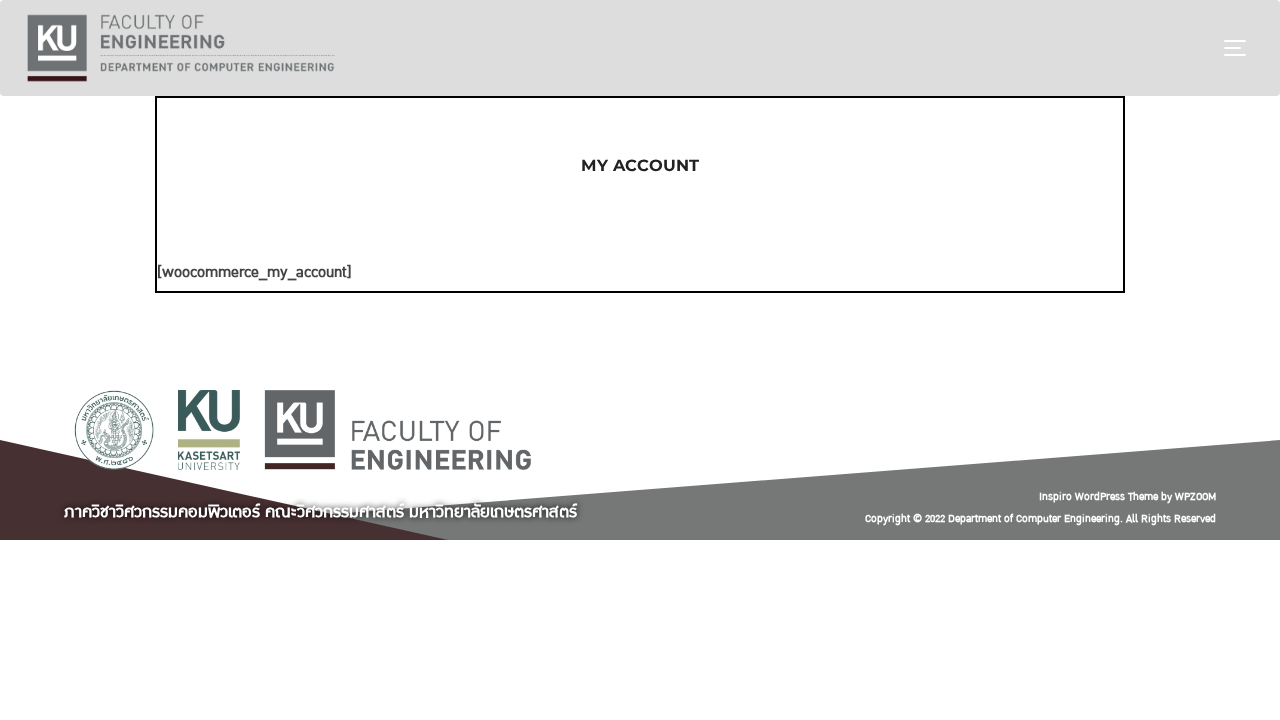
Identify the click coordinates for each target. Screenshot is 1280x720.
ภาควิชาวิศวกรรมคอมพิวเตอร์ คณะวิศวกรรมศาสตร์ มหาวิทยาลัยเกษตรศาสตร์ (320, 511)
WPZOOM (1195, 496)
